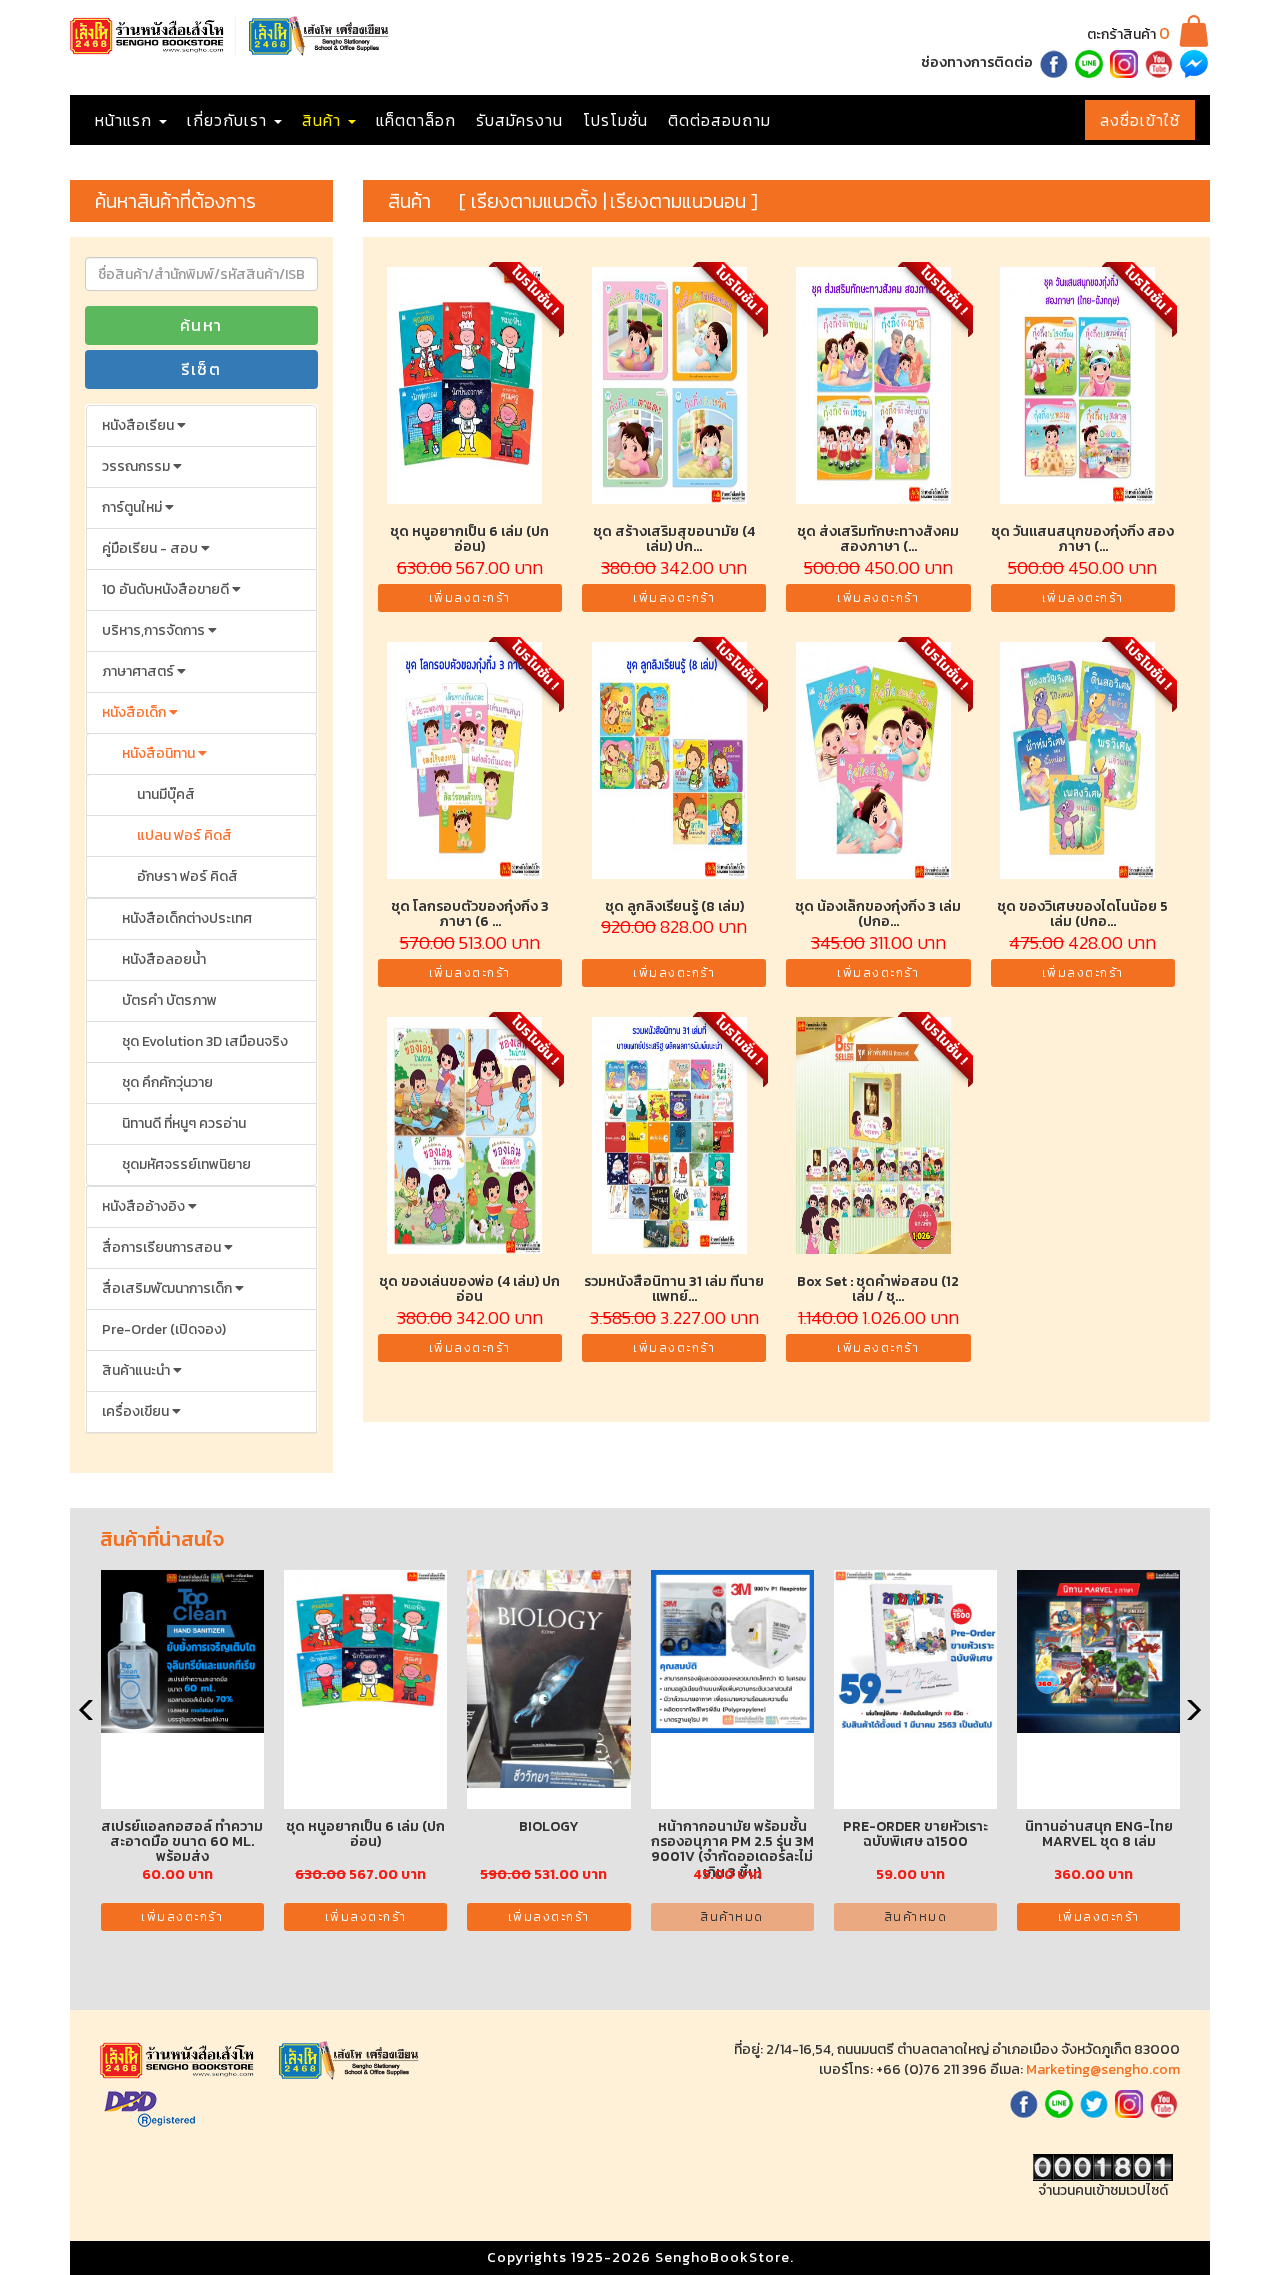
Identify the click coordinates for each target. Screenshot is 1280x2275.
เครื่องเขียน (137, 1411)
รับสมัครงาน (519, 120)
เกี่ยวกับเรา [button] (229, 120)
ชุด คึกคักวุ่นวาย (167, 1082)
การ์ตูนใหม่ (133, 507)
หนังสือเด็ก (135, 712)
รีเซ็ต (201, 369)
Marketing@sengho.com (1103, 2069)
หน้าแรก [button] (126, 120)
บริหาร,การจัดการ (155, 630)
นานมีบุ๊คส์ (166, 794)
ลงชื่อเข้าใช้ (1140, 120)
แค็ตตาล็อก (416, 120)
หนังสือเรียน (139, 425)
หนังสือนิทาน (160, 753)
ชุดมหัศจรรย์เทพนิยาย (186, 1164)
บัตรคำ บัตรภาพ (169, 1000)
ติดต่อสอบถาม (719, 120)
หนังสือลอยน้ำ (164, 959)
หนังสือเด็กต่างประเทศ (187, 918)
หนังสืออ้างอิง (145, 1206)
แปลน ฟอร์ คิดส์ (184, 835)
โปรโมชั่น (615, 120)
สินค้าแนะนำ (137, 1370)
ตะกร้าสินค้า (1128, 34)
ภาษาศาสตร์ (139, 671)
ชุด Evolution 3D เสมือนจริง (205, 1041)
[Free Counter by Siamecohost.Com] (1103, 2166)
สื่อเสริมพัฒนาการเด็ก (168, 1288)
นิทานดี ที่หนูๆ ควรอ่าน (184, 1123)
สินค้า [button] (324, 120)
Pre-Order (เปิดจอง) (164, 1329)
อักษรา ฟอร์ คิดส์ (187, 876)
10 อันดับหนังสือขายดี (167, 589)
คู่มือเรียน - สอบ (151, 548)
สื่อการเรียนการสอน (163, 1247)
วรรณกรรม (137, 466)
